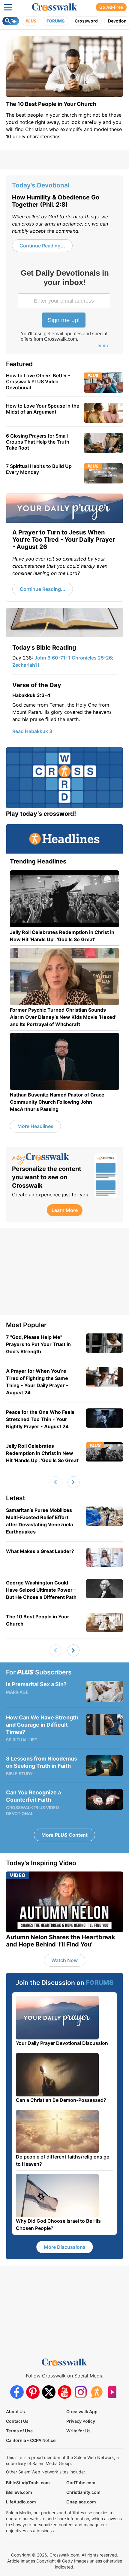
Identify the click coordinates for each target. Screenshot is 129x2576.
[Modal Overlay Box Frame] (64, 309)
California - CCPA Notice (31, 2440)
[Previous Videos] (55, 1482)
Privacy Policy (81, 2421)
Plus (31, 21)
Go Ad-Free (111, 7)
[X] (49, 2392)
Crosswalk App (82, 2411)
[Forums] (96, 2392)
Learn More (65, 1210)
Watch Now (64, 1960)
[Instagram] (81, 2392)
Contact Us (17, 2421)
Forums (55, 21)
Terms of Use (19, 2431)
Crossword (86, 21)
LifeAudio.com (21, 2502)
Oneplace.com (81, 2502)
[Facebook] (17, 2392)
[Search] (11, 21)
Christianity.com (83, 2492)
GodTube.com (81, 2483)
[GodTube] (112, 2392)
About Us (15, 2411)
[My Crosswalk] (50, 1159)
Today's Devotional (41, 185)
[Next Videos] (73, 1482)
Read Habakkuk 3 (32, 731)
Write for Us (78, 2431)
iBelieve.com (19, 2492)
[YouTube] (65, 2392)
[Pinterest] (33, 2392)
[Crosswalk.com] (55, 7)
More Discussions (65, 2247)
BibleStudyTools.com (28, 2483)
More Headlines (35, 1126)
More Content (64, 1835)
